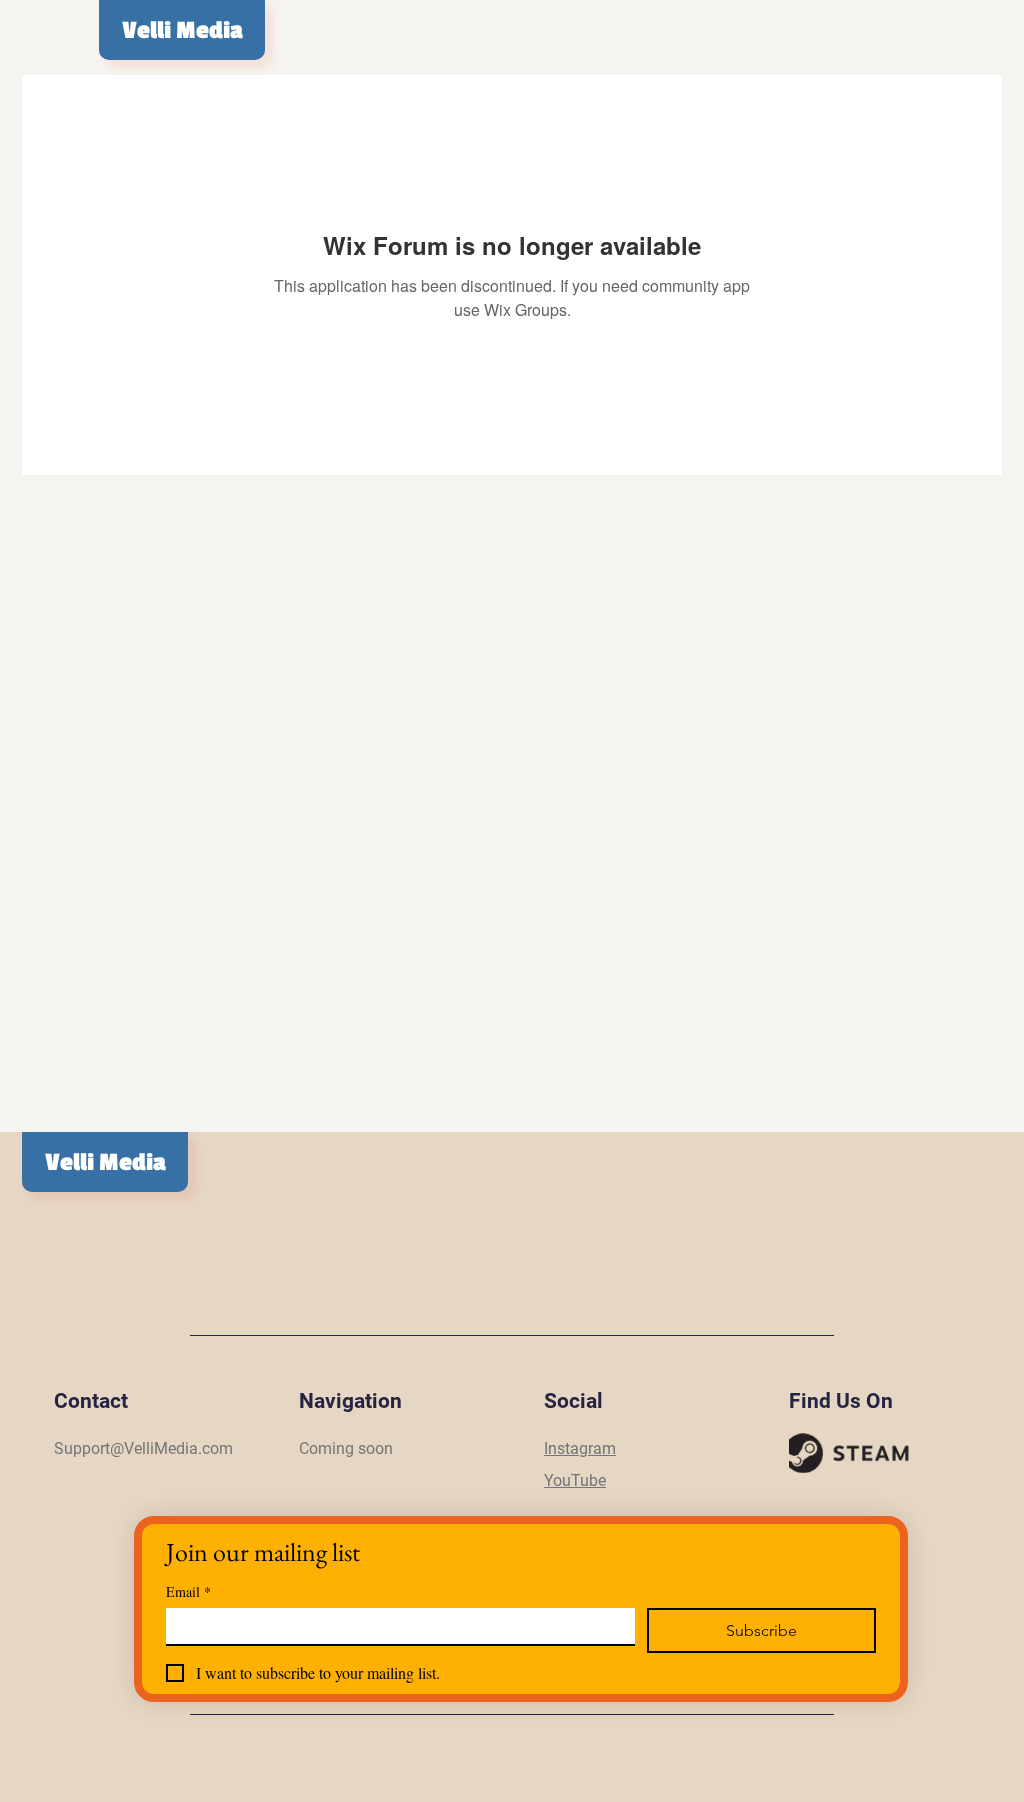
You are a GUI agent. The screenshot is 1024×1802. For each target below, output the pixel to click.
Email (188, 1591)
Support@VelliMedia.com (143, 1448)
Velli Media (182, 30)
